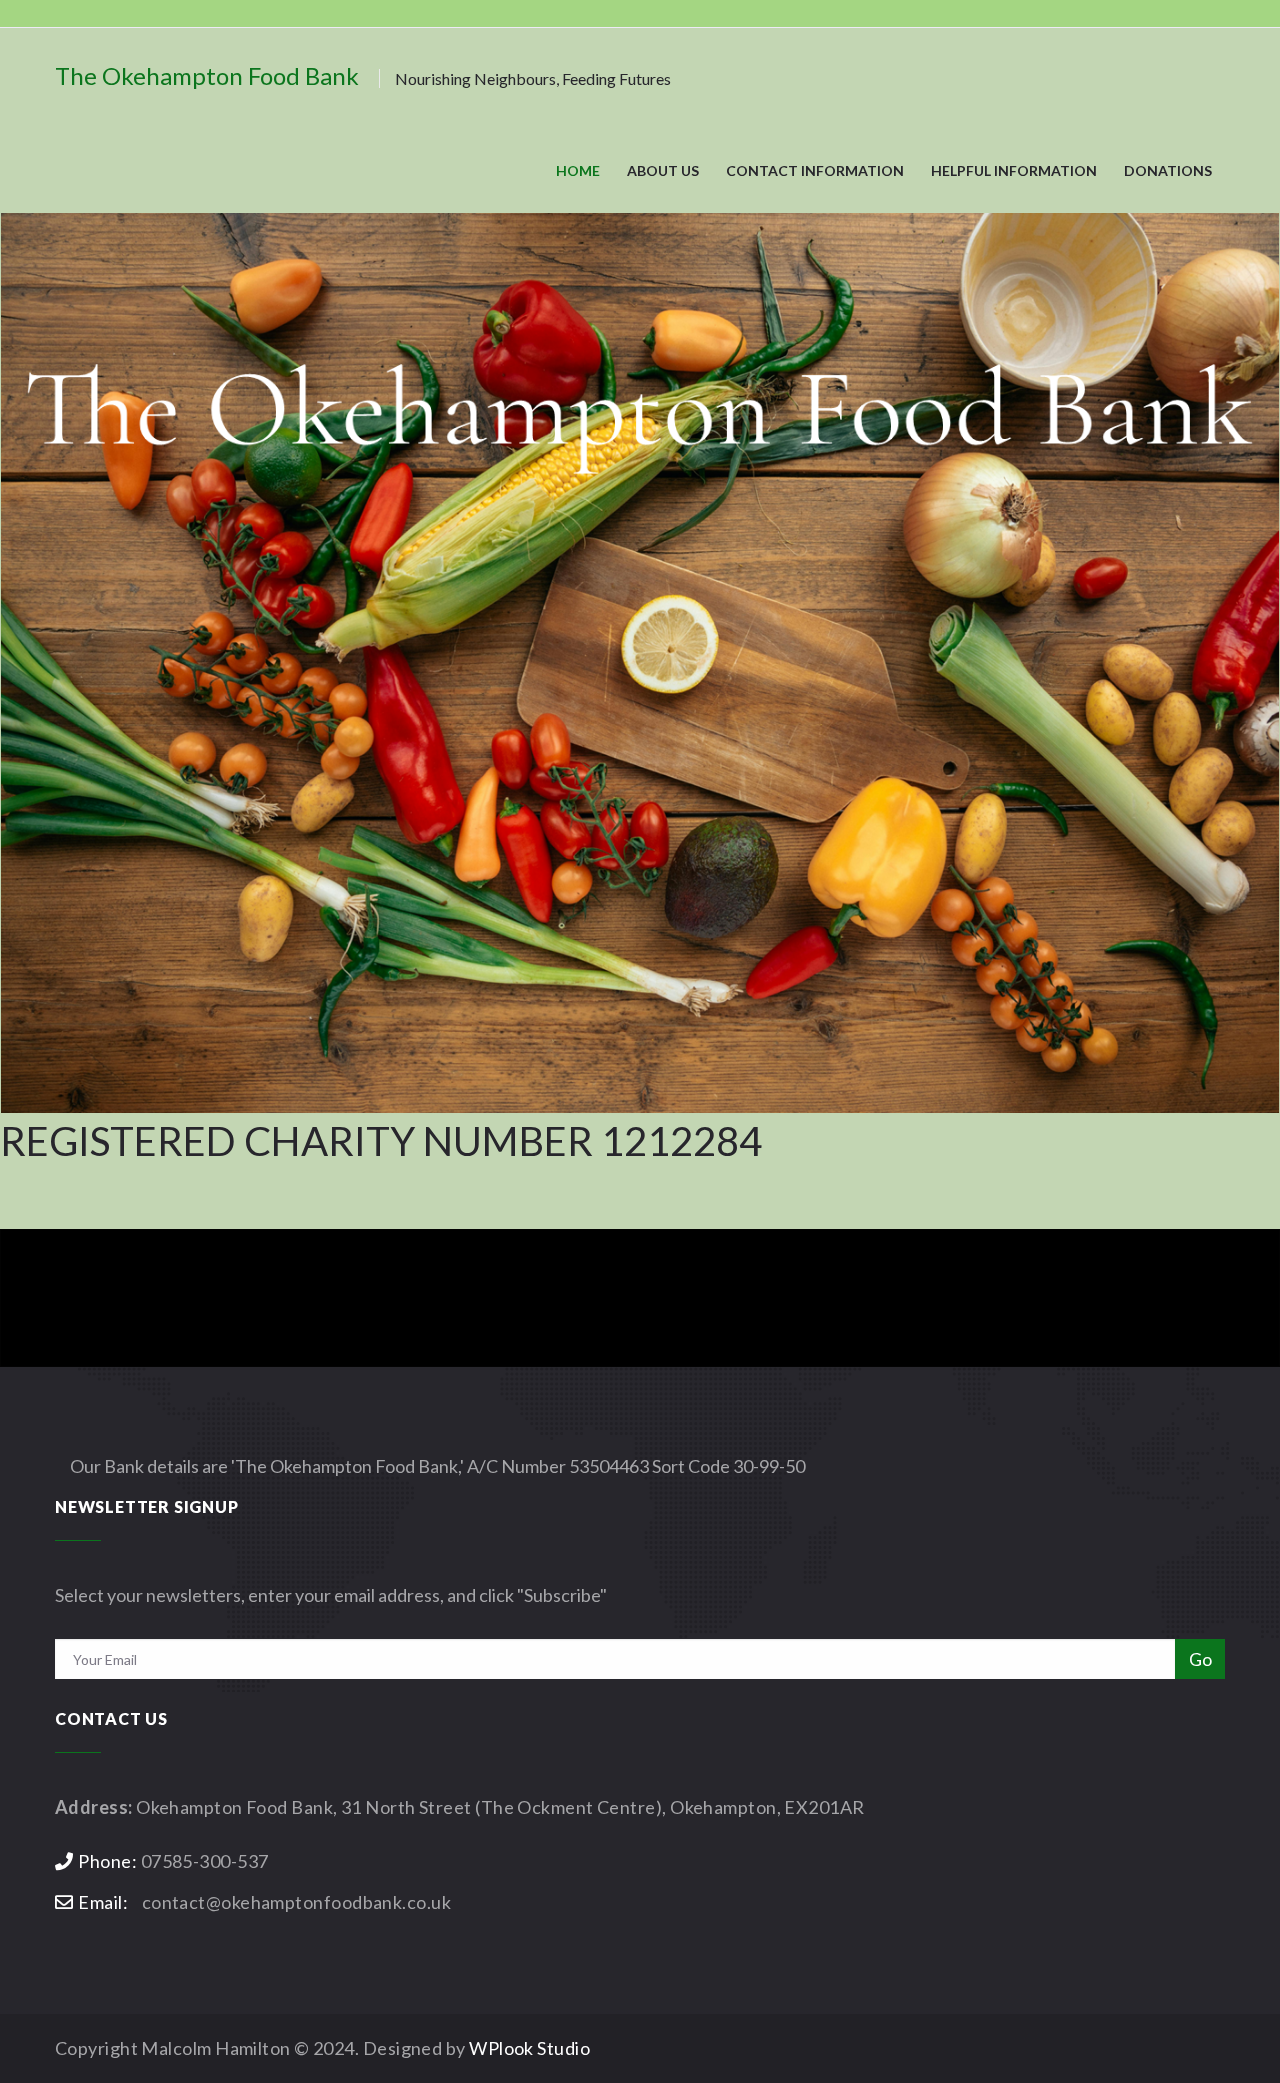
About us (663, 170)
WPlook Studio (529, 2048)
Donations (1168, 170)
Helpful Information (1014, 170)
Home (578, 170)
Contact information (815, 170)
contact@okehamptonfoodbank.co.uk (296, 1902)
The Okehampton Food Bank (363, 75)
